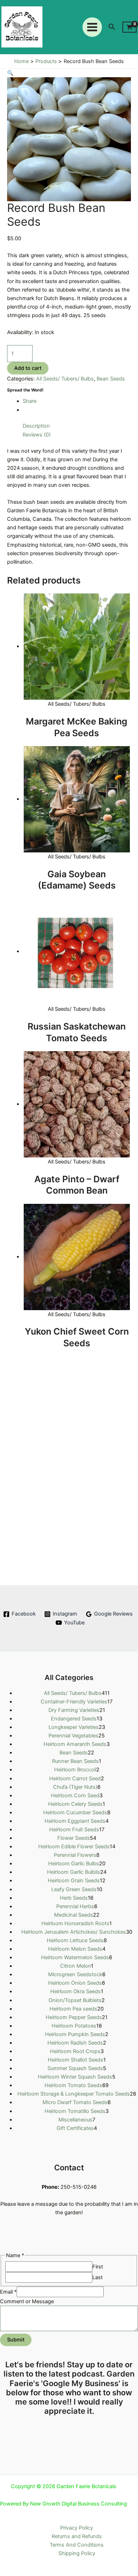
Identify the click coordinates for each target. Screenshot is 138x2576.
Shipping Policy (77, 2553)
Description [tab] (36, 426)
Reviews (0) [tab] (37, 435)
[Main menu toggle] (92, 27)
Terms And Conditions (77, 2545)
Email (8, 2292)
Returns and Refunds (77, 2536)
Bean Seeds (111, 379)
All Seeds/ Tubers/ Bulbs (65, 379)
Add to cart (28, 368)
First (98, 2267)
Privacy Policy (77, 2528)
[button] (112, 27)
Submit (16, 2340)
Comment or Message (27, 2301)
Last (97, 2277)
